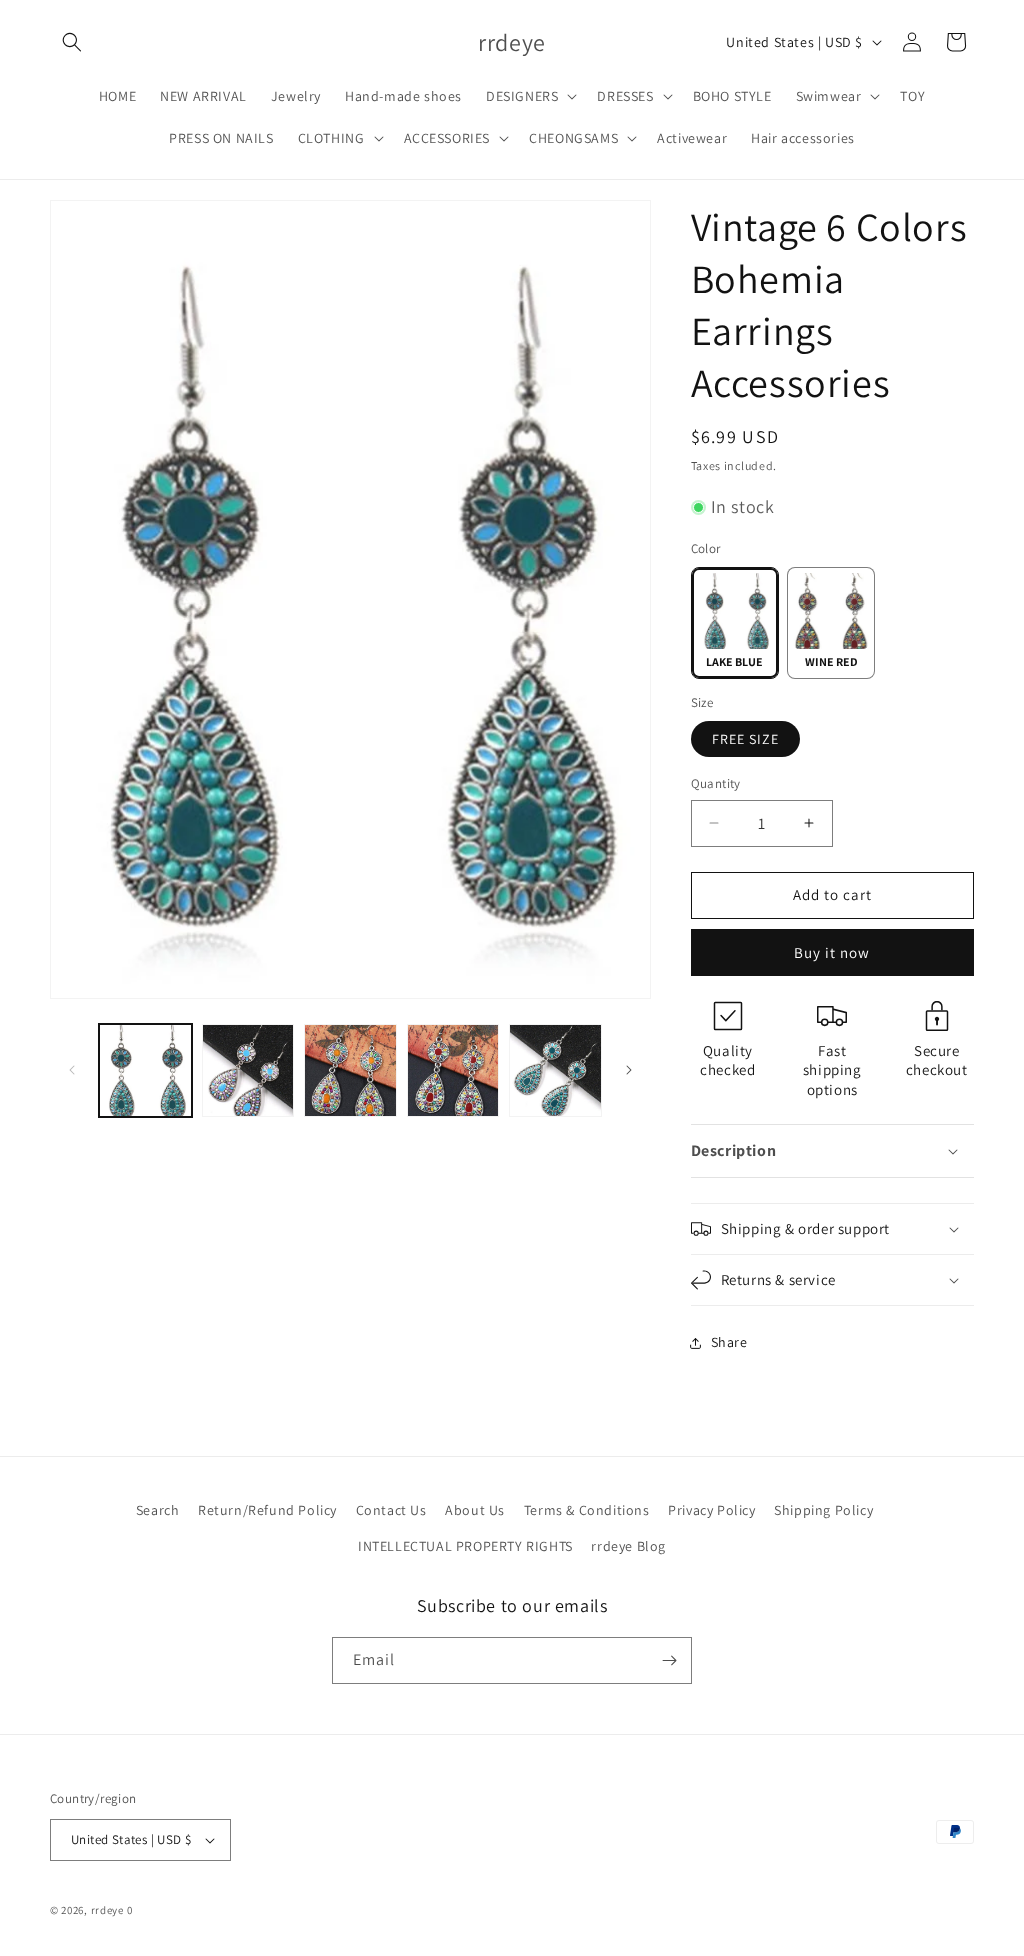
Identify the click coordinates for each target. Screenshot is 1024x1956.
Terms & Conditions (587, 1510)
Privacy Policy (711, 1510)
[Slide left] (72, 1070)
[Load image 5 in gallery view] (555, 1070)
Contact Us (391, 1510)
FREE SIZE (745, 739)
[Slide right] (629, 1070)
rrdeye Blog (628, 1546)
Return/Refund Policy (267, 1510)
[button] (72, 42)
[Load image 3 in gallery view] (350, 1070)
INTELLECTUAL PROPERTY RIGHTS (465, 1546)
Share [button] (729, 1342)
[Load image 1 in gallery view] (145, 1070)
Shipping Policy (823, 1510)
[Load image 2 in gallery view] (248, 1070)
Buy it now (832, 952)
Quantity (716, 783)
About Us (475, 1510)
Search (158, 1510)
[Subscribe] (669, 1660)
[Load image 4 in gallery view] (453, 1070)
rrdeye (107, 1910)
